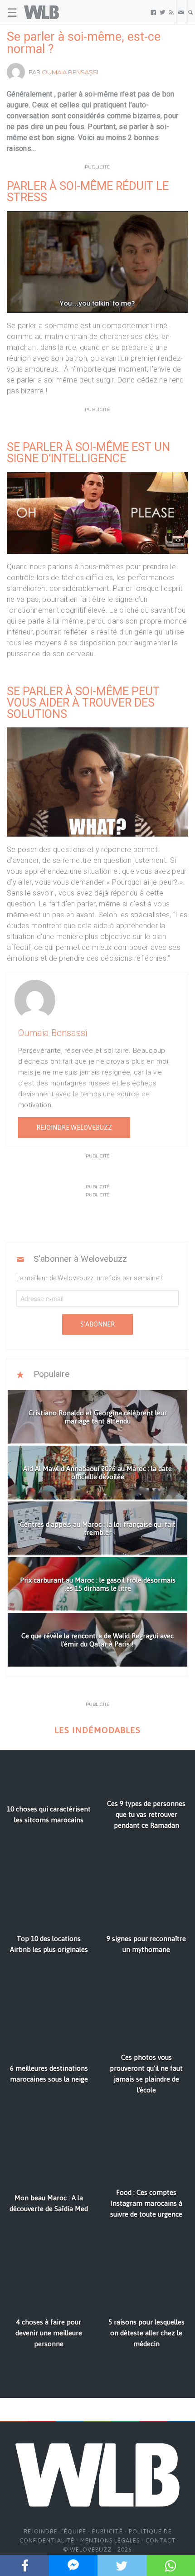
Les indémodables (97, 1730)
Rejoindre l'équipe (55, 2531)
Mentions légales (110, 2540)
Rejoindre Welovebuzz (74, 1128)
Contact (161, 2540)
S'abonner (97, 1324)
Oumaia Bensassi (70, 72)
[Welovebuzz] (41, 12)
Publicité (107, 2531)
